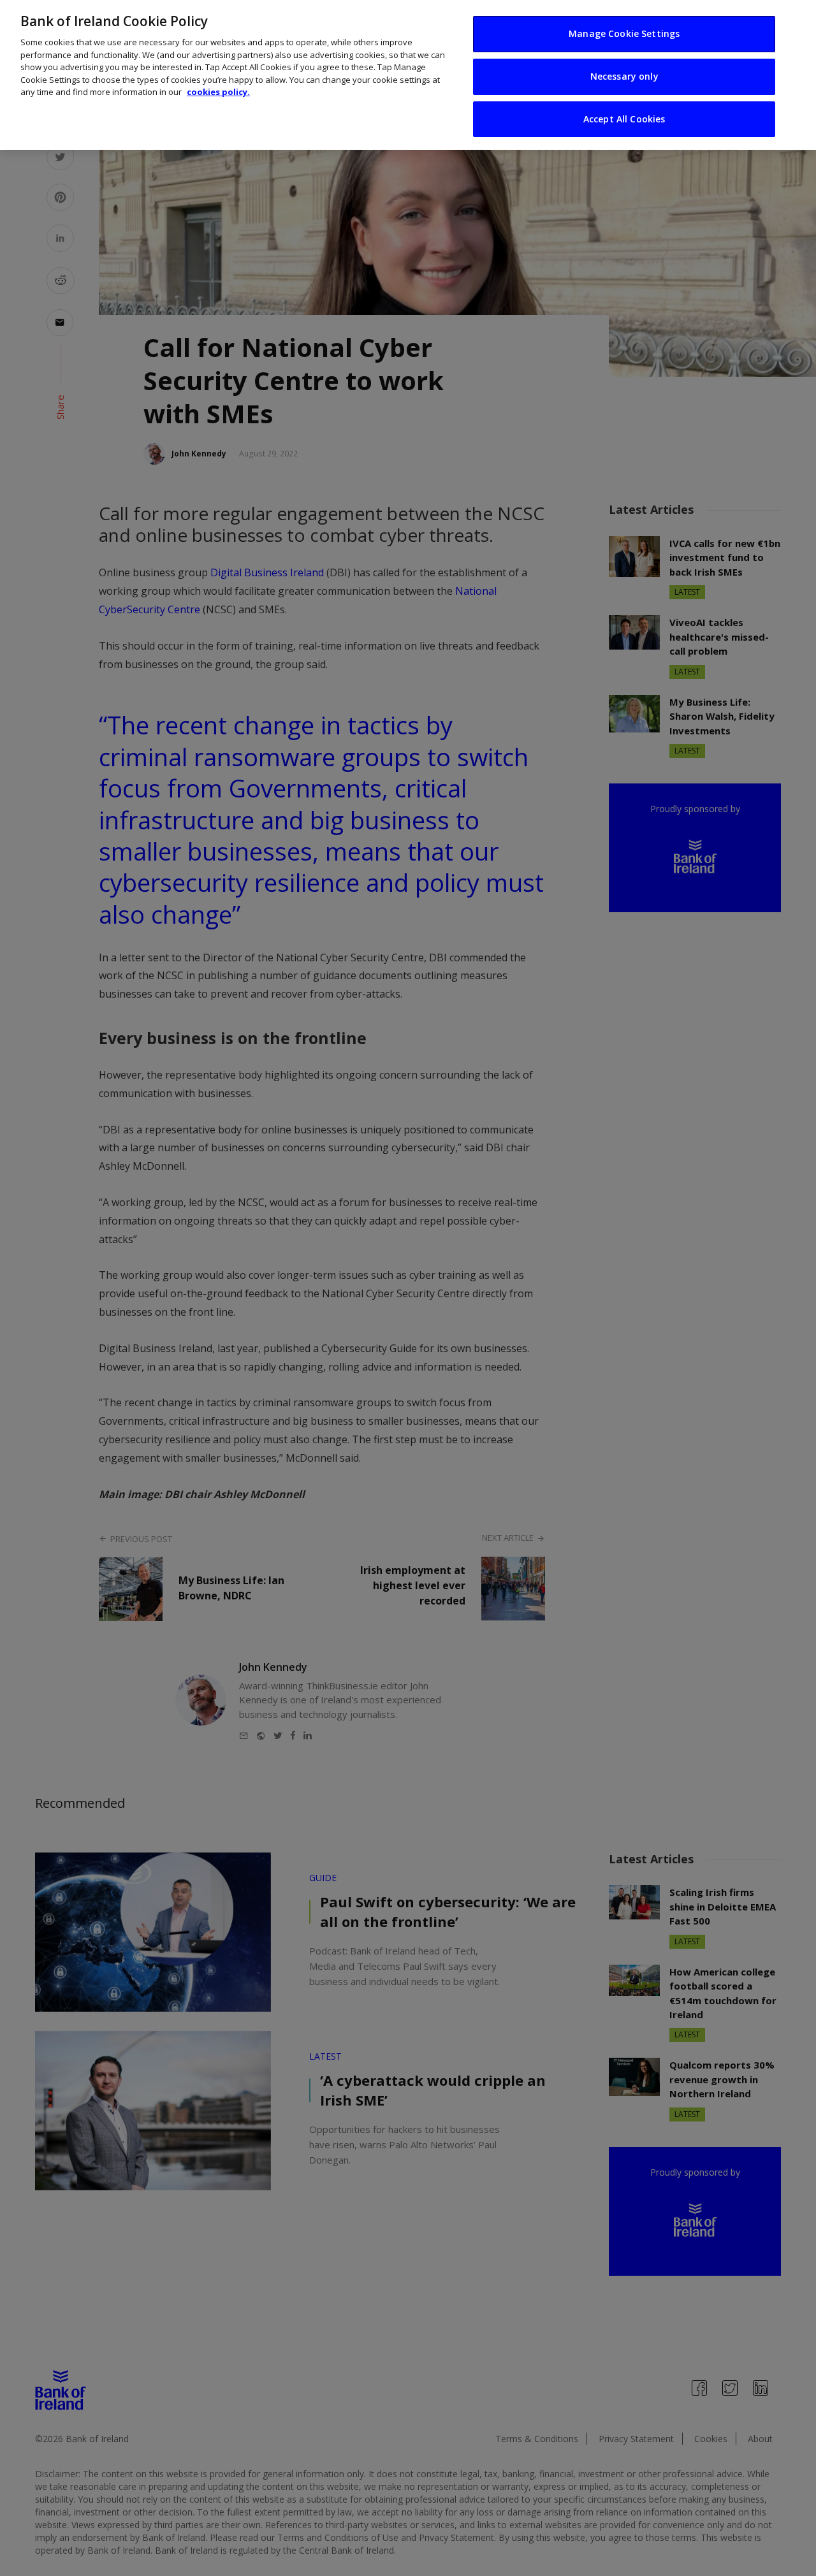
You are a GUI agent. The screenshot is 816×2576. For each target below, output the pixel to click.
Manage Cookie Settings (624, 33)
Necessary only (624, 76)
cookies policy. (218, 92)
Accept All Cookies (624, 119)
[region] (408, 75)
